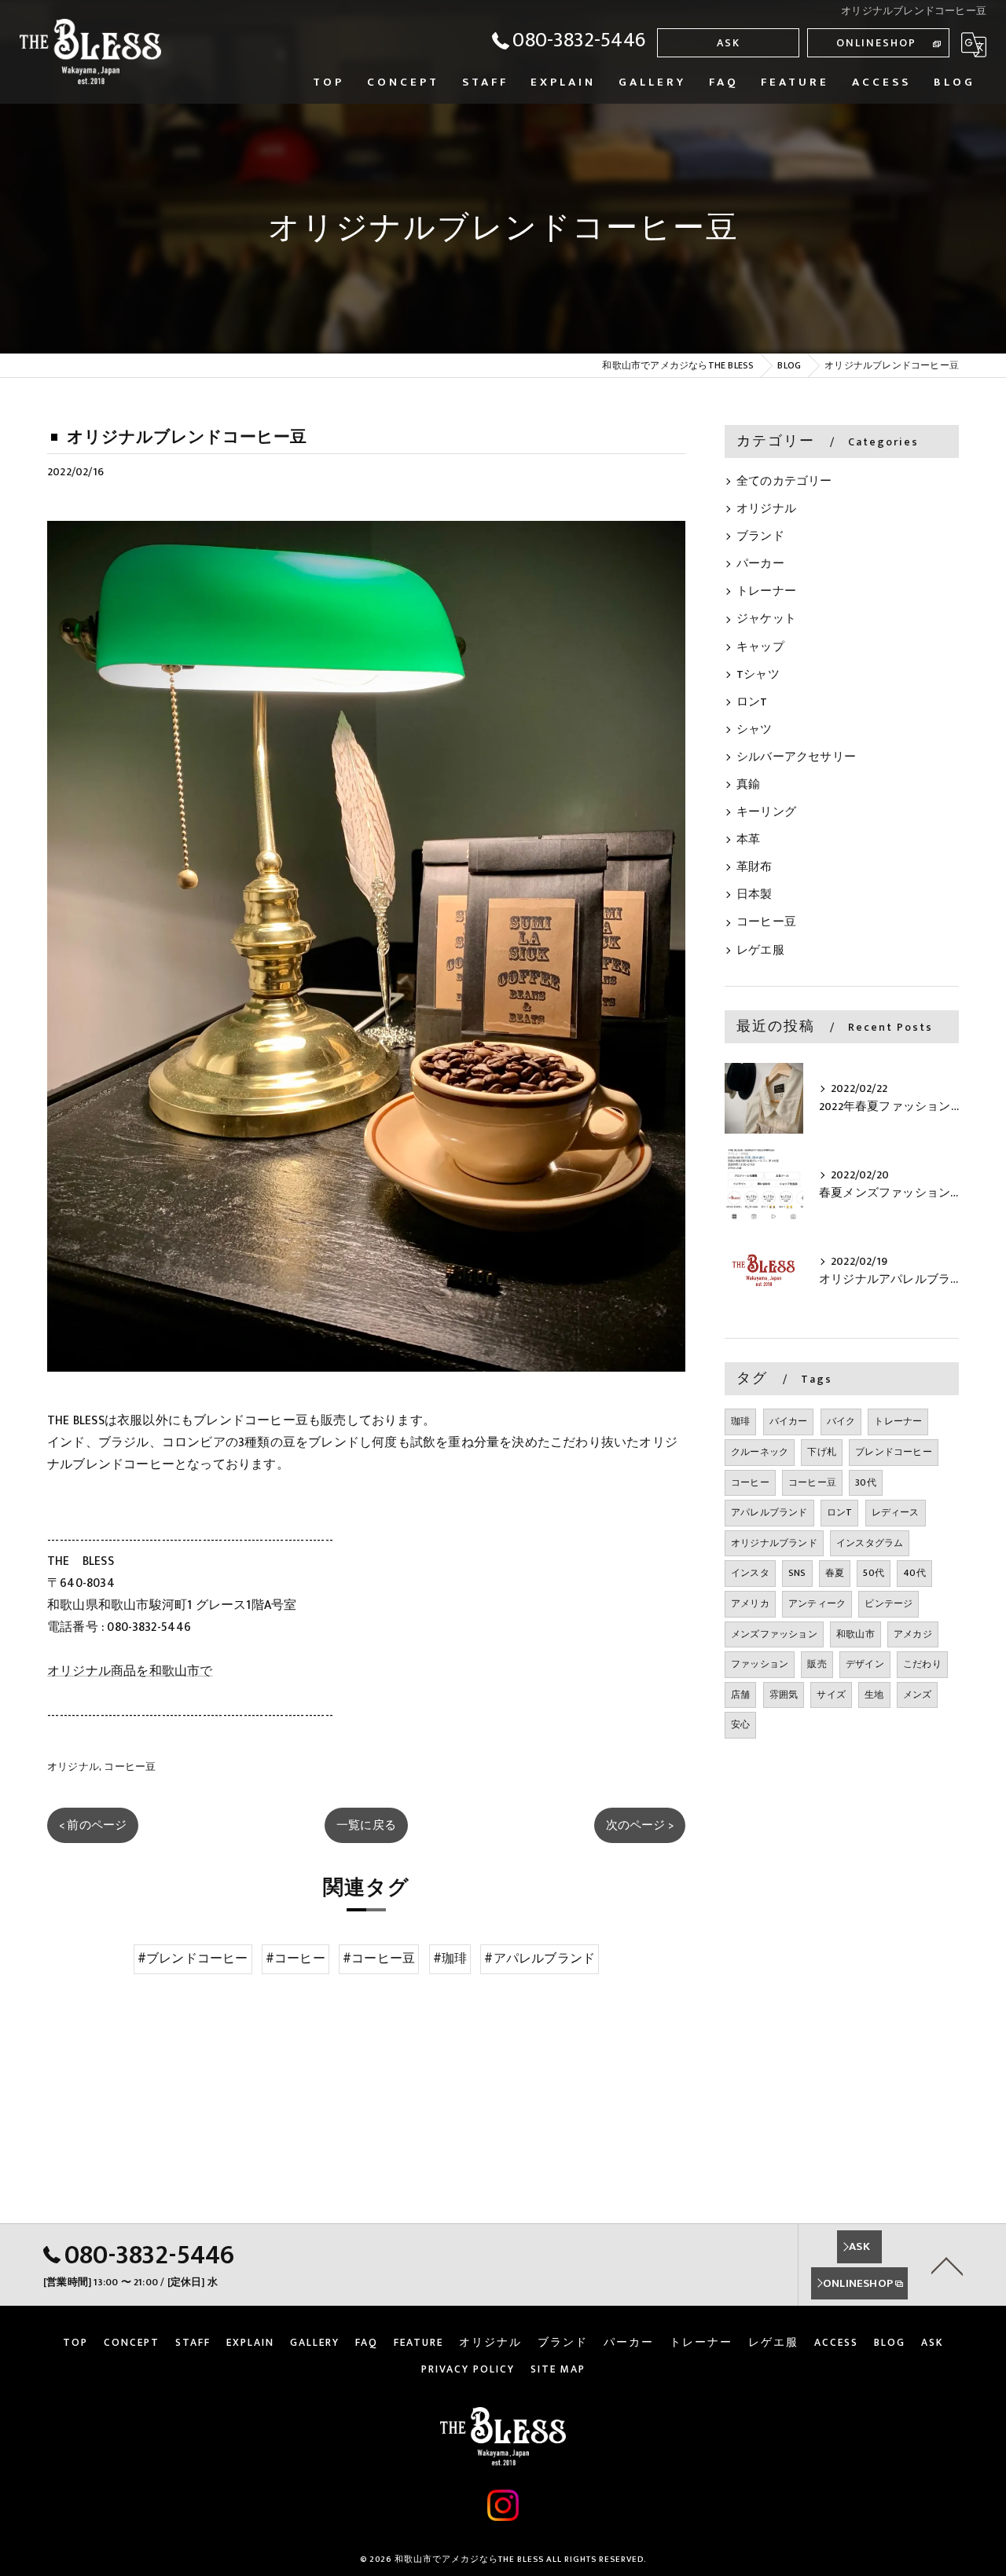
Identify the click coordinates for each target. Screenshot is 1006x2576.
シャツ (754, 730)
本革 (748, 840)
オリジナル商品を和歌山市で (130, 1671)
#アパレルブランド (540, 1959)
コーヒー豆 (130, 1767)
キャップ (760, 647)
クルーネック (760, 1452)
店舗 (740, 1695)
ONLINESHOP (876, 43)
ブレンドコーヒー (894, 1452)
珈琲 (740, 1421)
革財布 (754, 867)
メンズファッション (774, 1634)
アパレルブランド (769, 1512)
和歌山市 (855, 1634)
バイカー (789, 1421)
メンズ (918, 1695)
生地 (874, 1695)
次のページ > (640, 1825)
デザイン (865, 1664)
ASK (729, 43)
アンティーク (817, 1603)
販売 (817, 1664)
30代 (866, 1482)
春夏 (835, 1573)
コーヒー (750, 1482)
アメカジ (913, 1634)
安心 (740, 1724)
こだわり (922, 1664)
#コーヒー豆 (379, 1959)
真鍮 (748, 785)
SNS (797, 1573)
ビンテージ (889, 1603)
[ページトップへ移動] (947, 2265)
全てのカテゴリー (784, 482)
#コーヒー (296, 1959)
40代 (914, 1573)
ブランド (760, 537)
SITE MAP (558, 2369)
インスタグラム (870, 1543)
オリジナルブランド (774, 1543)
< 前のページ (93, 1825)
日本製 (754, 895)
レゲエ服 (760, 951)
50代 (874, 1573)
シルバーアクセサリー (796, 757)
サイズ (831, 1695)
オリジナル (73, 1767)
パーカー (760, 564)
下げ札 (822, 1452)
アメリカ (750, 1603)
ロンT (752, 702)
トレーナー (766, 592)
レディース (896, 1512)
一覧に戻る (366, 1825)
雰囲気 (784, 1695)
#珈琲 (450, 1959)
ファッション (760, 1664)
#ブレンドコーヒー (193, 1959)
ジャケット (766, 619)
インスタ (750, 1573)
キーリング (766, 812)
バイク (841, 1421)
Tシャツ (758, 675)
